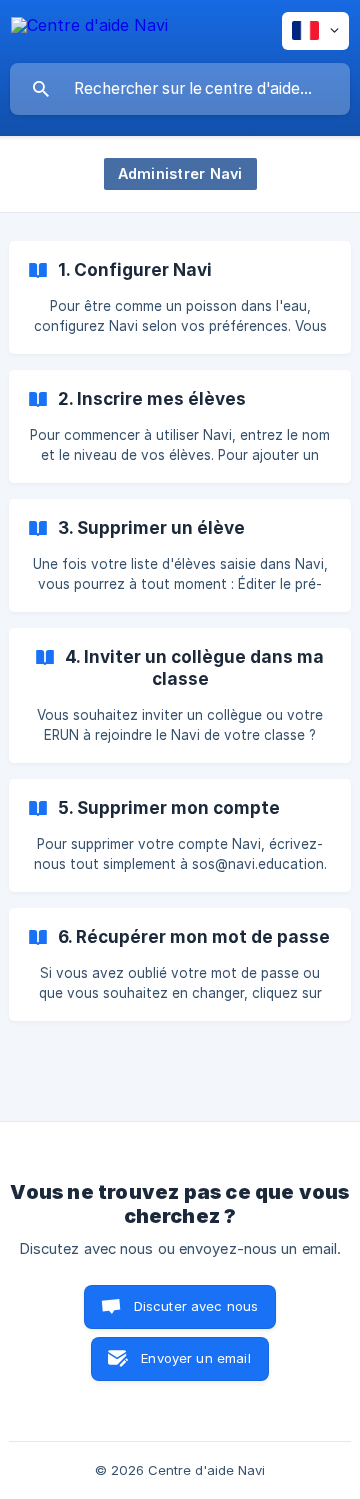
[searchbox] (180, 89)
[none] (89, 28)
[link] (180, 297)
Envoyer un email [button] (195, 1358)
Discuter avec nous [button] (196, 1306)
